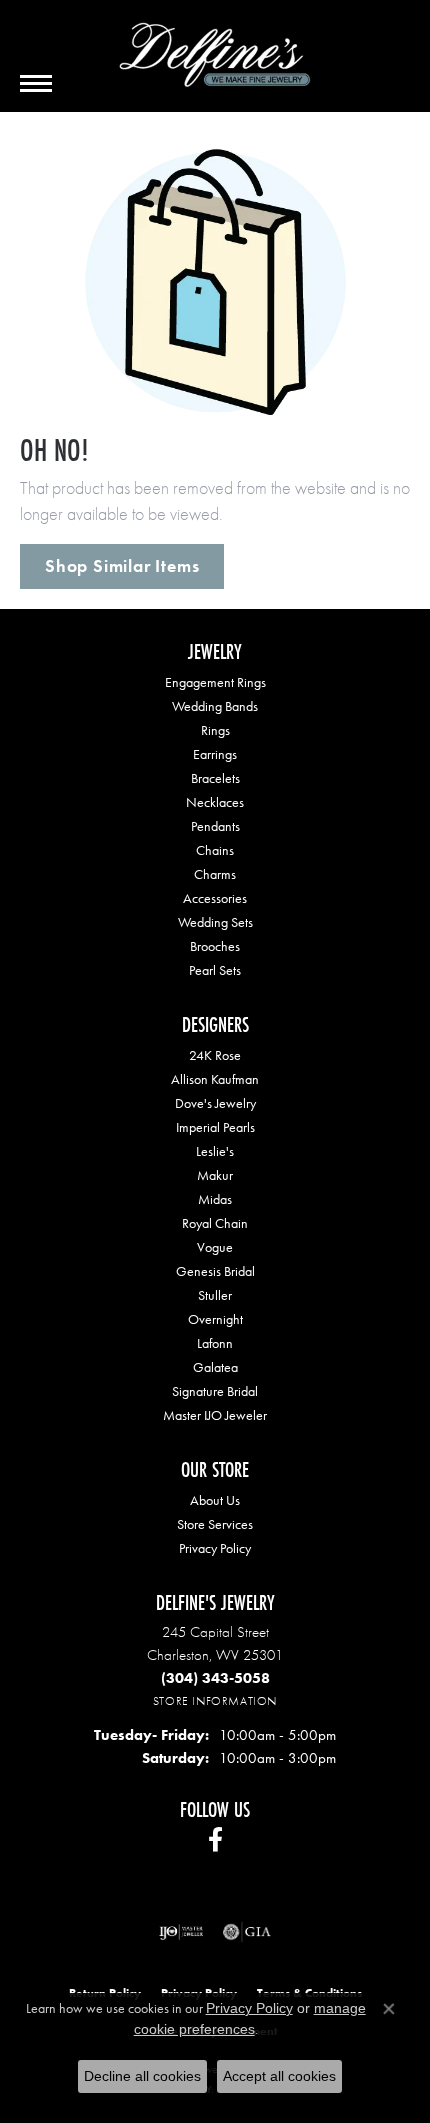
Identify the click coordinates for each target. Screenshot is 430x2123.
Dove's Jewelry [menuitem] (215, 1103)
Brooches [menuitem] (215, 946)
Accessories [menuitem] (215, 898)
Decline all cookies (142, 2076)
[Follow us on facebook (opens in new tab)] (215, 1840)
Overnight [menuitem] (215, 1319)
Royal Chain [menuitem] (215, 1223)
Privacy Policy (215, 1548)
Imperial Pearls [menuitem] (215, 1127)
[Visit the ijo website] (181, 1932)
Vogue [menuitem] (215, 1247)
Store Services (215, 1524)
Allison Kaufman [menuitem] (215, 1079)
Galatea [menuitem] (215, 1367)
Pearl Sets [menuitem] (215, 970)
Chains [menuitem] (215, 850)
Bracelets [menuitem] (215, 778)
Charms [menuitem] (215, 874)
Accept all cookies (279, 2076)
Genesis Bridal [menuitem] (215, 1271)
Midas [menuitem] (215, 1199)
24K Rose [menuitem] (215, 1055)
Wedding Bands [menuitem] (215, 706)
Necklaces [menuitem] (215, 802)
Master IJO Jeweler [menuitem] (215, 1415)
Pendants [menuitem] (215, 826)
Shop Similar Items (122, 566)
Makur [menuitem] (215, 1175)
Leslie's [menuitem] (215, 1151)
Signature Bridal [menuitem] (215, 1391)
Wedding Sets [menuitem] (215, 922)
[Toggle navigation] (36, 83)
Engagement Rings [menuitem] (215, 682)
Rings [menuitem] (215, 730)
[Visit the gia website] (247, 1932)
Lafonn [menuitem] (215, 1343)
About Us (215, 1500)
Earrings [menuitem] (215, 754)
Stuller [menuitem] (215, 1295)
